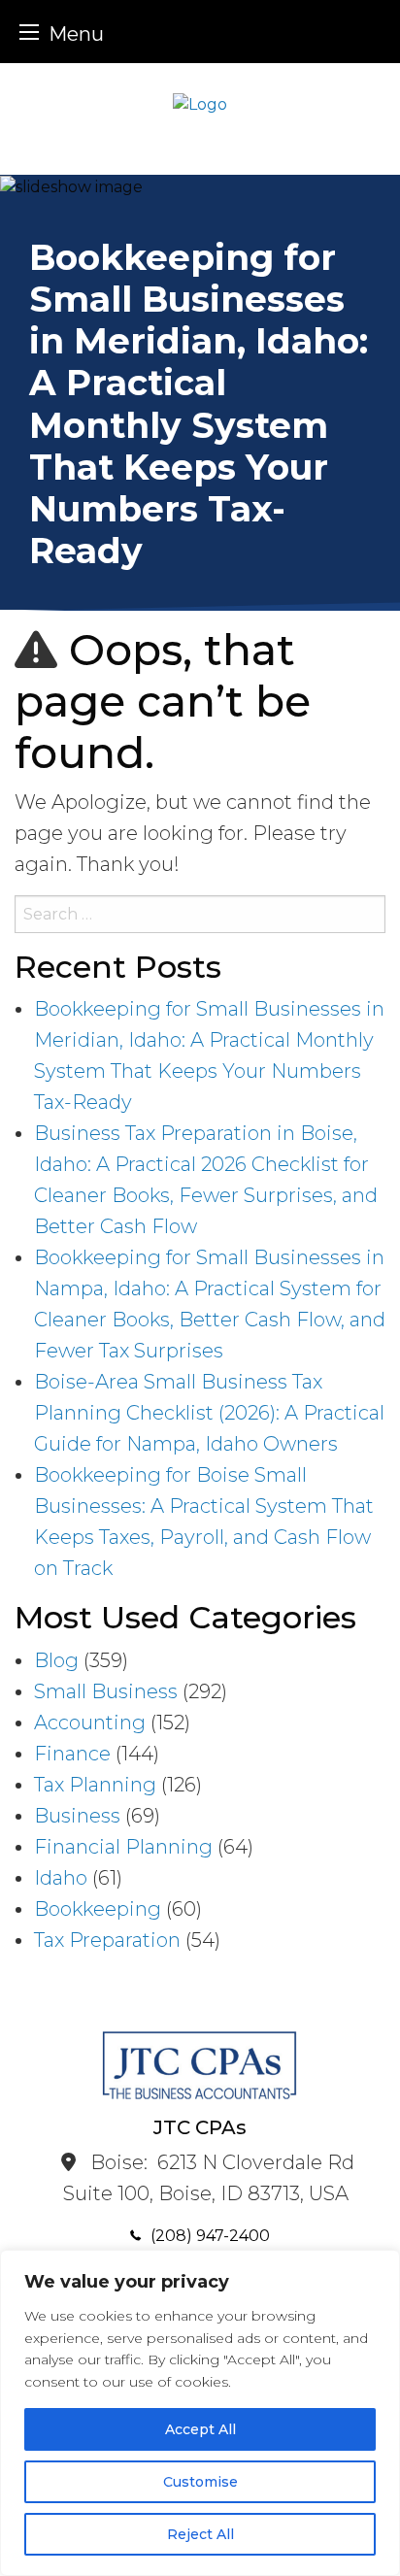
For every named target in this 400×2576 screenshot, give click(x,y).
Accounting (90, 1723)
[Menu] (29, 32)
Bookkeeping (98, 1909)
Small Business (106, 1691)
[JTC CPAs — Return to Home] (200, 103)
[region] (200, 2413)
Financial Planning (123, 1847)
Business (77, 1816)
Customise (200, 2482)
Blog (56, 1660)
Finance (72, 1754)
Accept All (200, 2429)
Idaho (61, 1878)
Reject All (200, 2534)
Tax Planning (95, 1785)
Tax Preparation (107, 1940)
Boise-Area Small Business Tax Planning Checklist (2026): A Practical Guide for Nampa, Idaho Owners (209, 1413)
